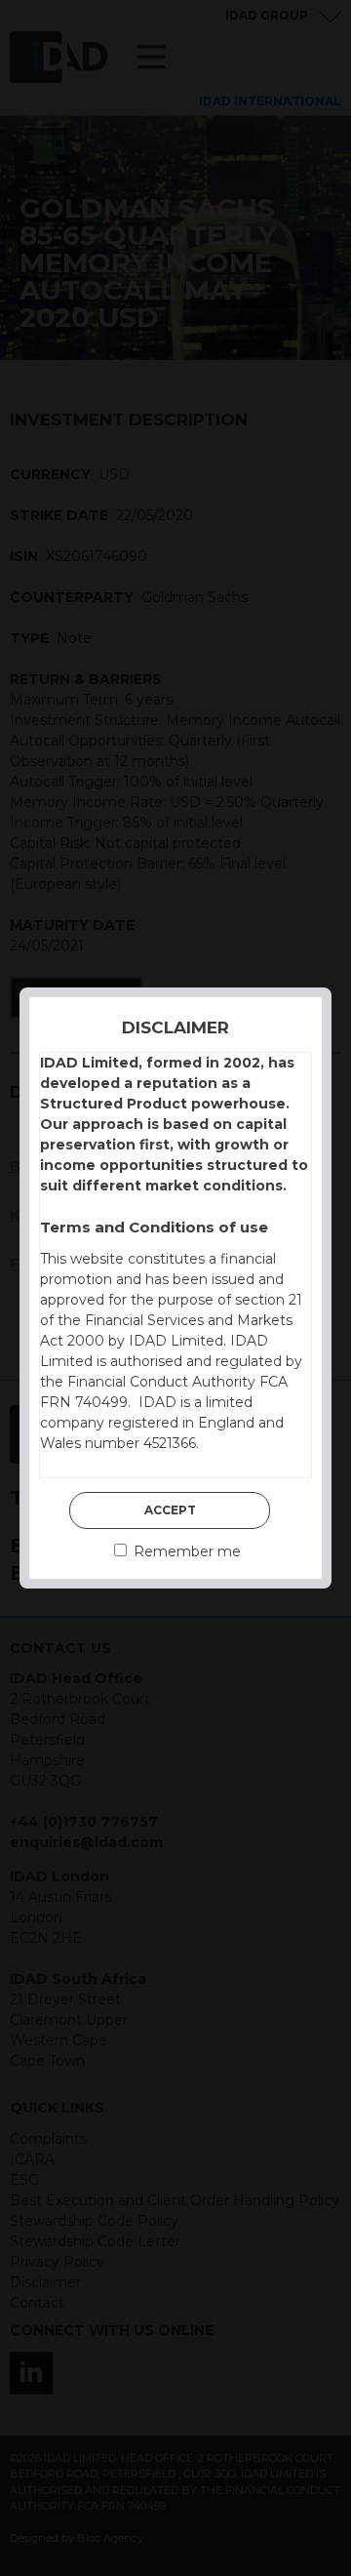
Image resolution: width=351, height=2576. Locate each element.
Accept (170, 1510)
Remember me (185, 1551)
